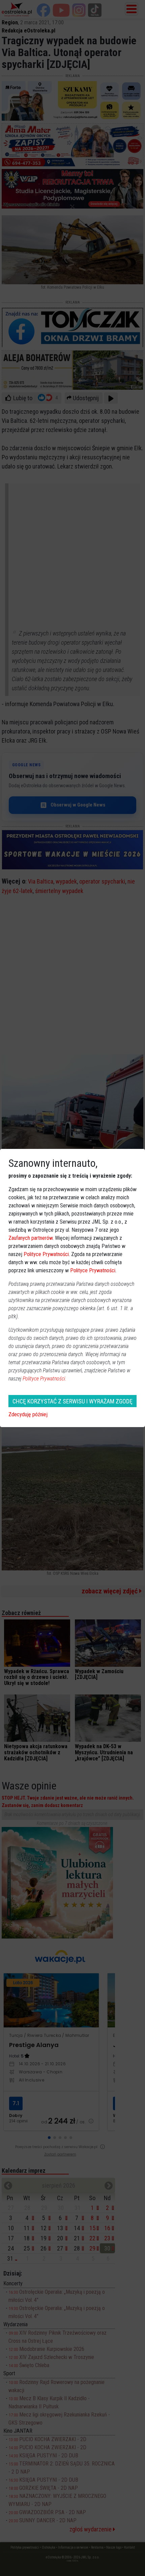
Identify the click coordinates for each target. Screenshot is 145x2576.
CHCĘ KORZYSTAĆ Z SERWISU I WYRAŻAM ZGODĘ (72, 1401)
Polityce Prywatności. (45, 1379)
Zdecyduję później (28, 1414)
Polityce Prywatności (46, 1254)
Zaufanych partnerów (31, 1238)
